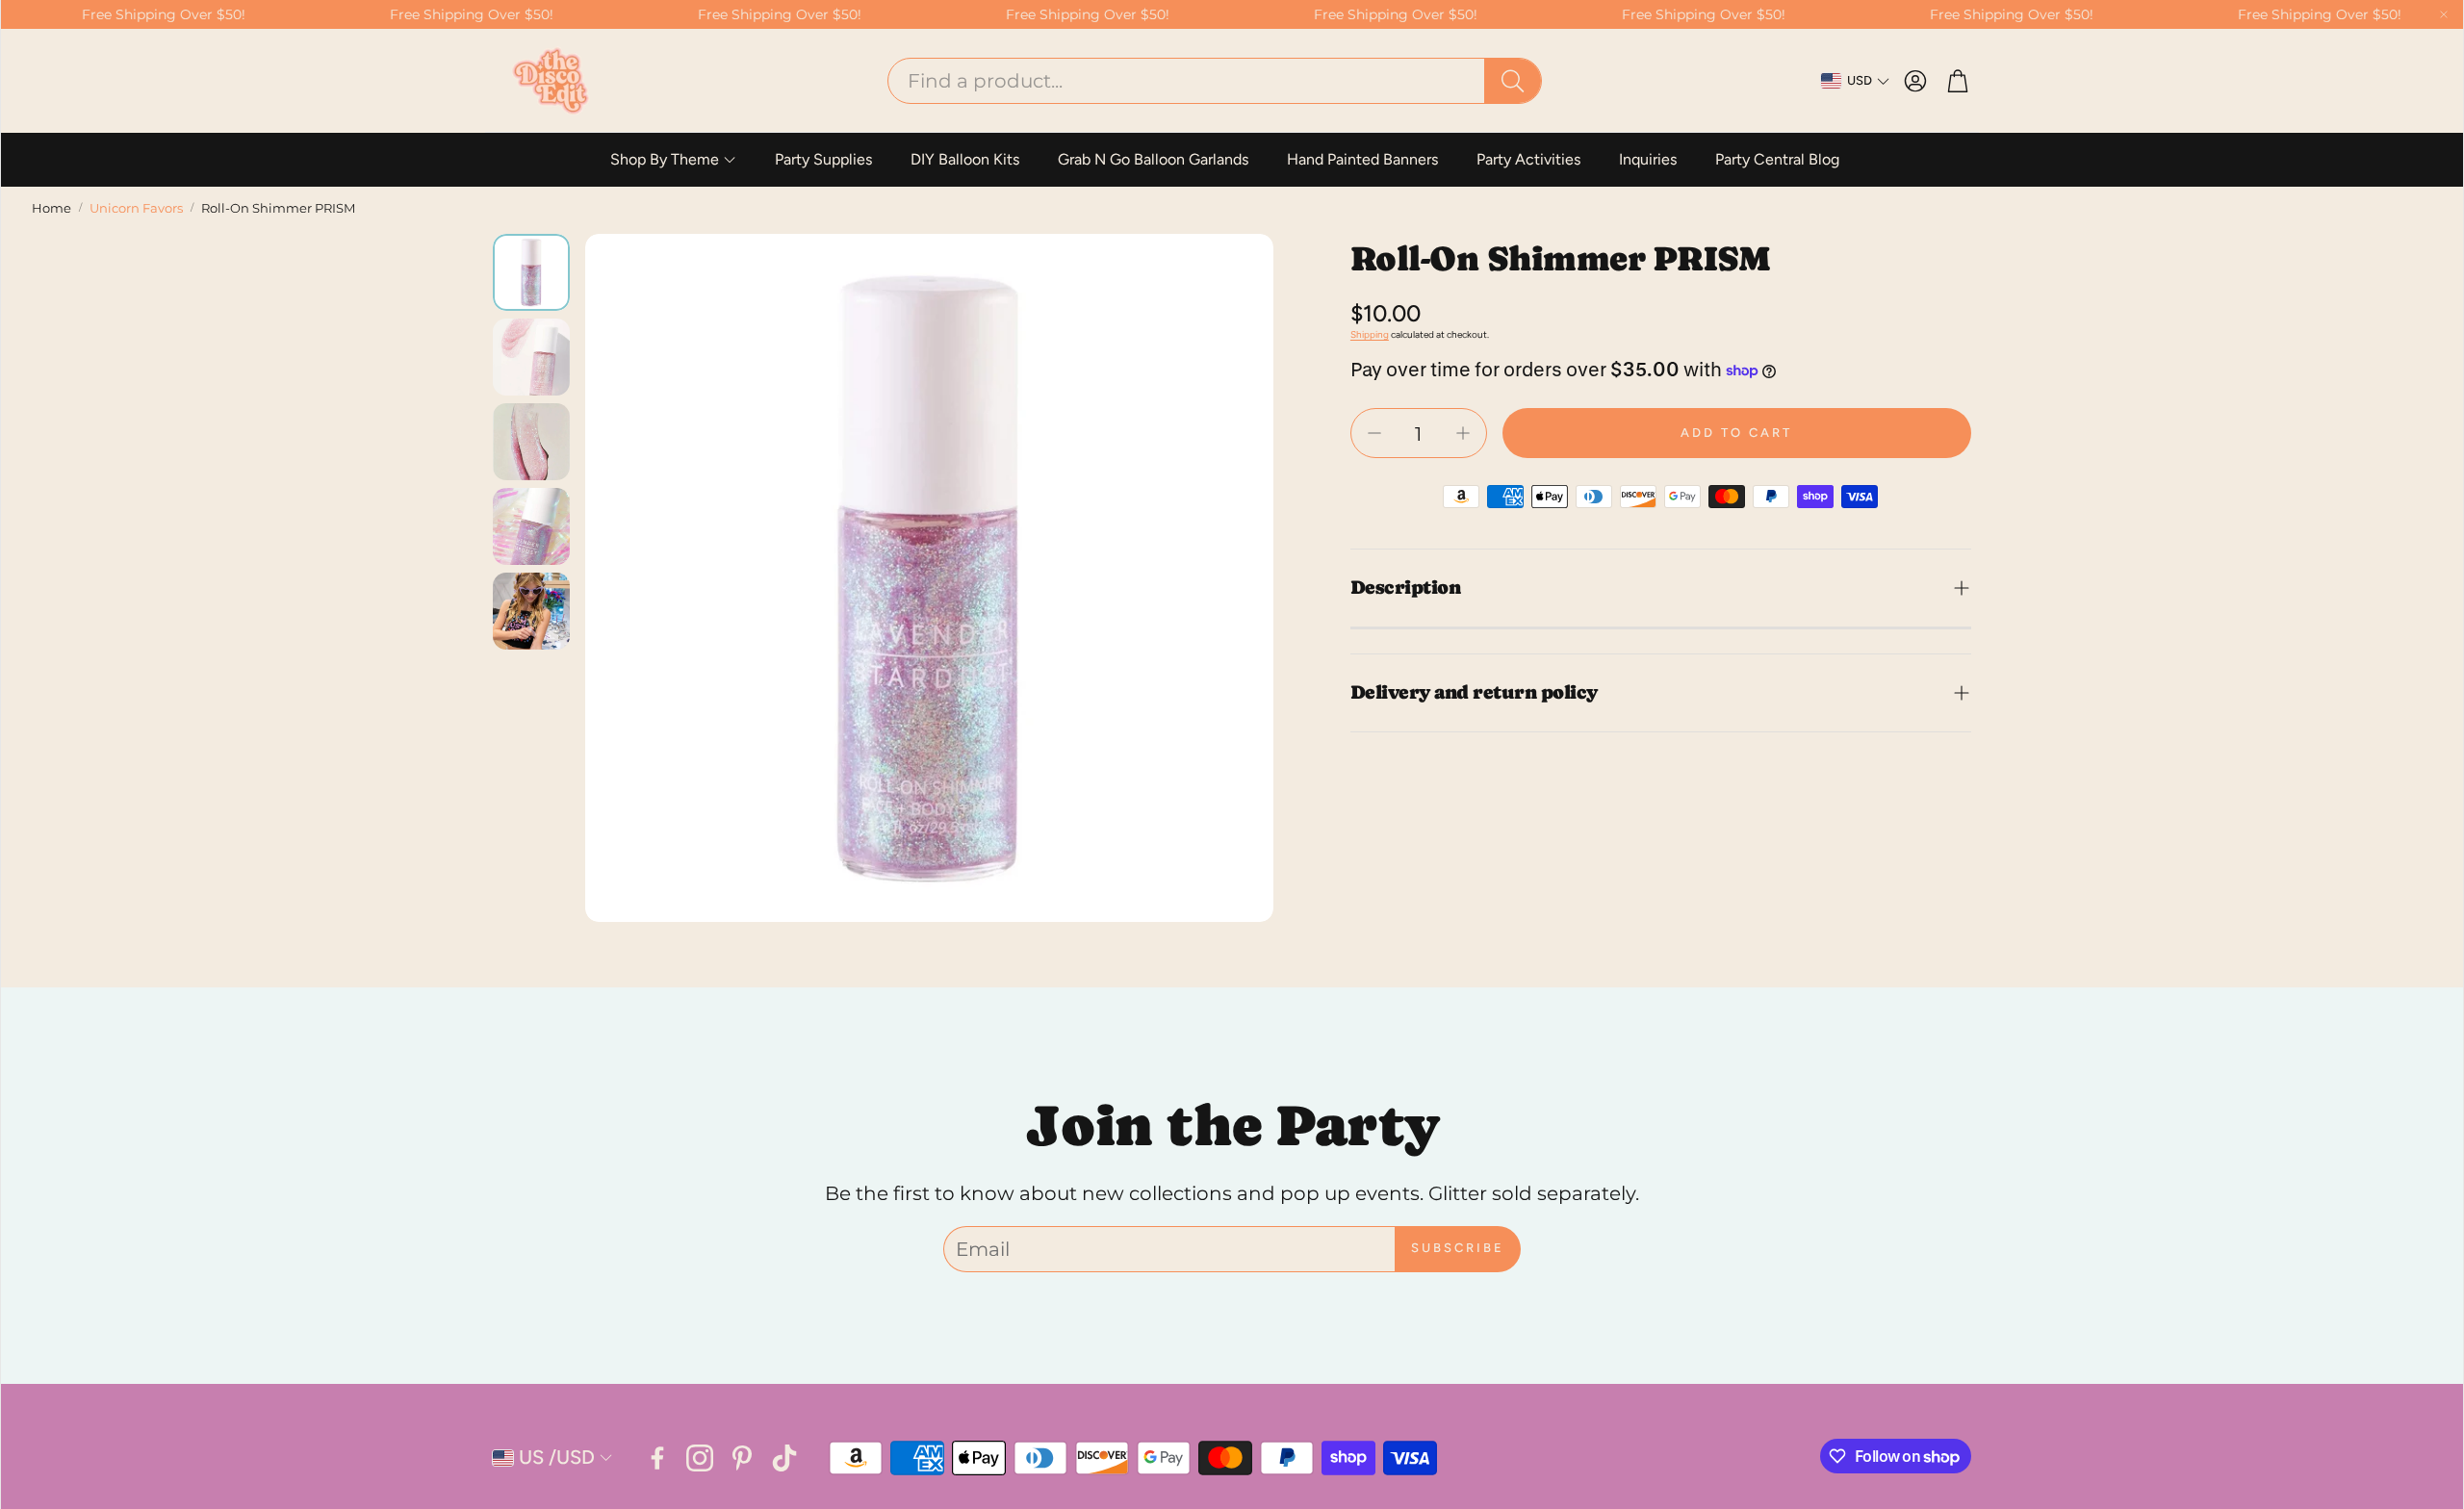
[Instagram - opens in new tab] (700, 1458)
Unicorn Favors (136, 208)
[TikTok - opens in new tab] (784, 1458)
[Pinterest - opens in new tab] (742, 1458)
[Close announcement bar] (2444, 14)
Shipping (1370, 334)
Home (51, 208)
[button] (1215, 81)
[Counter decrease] (1374, 433)
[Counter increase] (1463, 433)
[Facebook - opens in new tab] (657, 1458)
